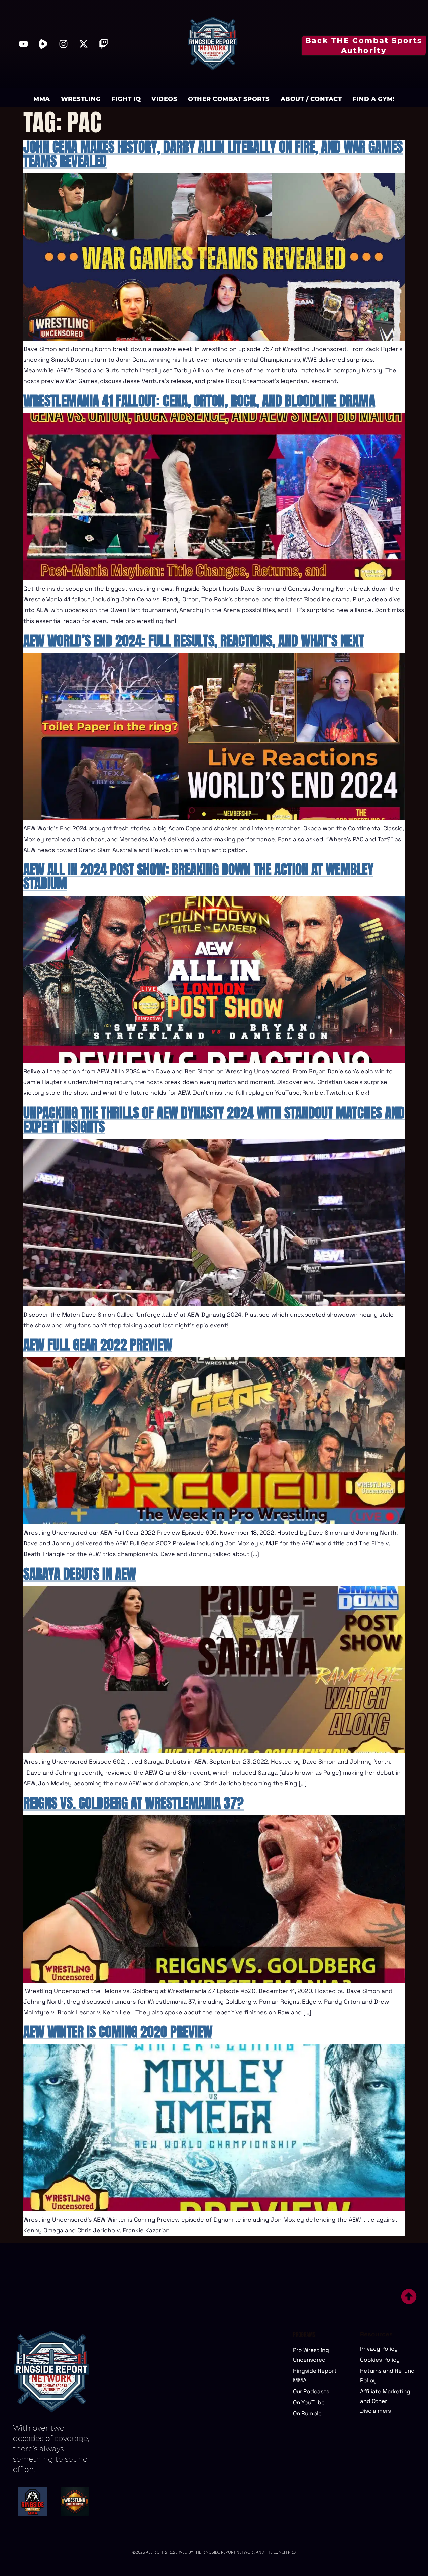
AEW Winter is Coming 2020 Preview (118, 2032)
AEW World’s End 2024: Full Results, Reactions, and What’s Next (194, 641)
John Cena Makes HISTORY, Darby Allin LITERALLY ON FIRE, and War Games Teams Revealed (213, 154)
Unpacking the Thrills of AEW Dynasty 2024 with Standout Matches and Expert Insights (214, 1120)
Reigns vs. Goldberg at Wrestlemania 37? (134, 1803)
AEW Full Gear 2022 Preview (98, 1345)
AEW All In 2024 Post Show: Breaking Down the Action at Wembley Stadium (198, 876)
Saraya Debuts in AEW (80, 1574)
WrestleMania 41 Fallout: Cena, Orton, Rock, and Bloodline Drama (199, 401)
